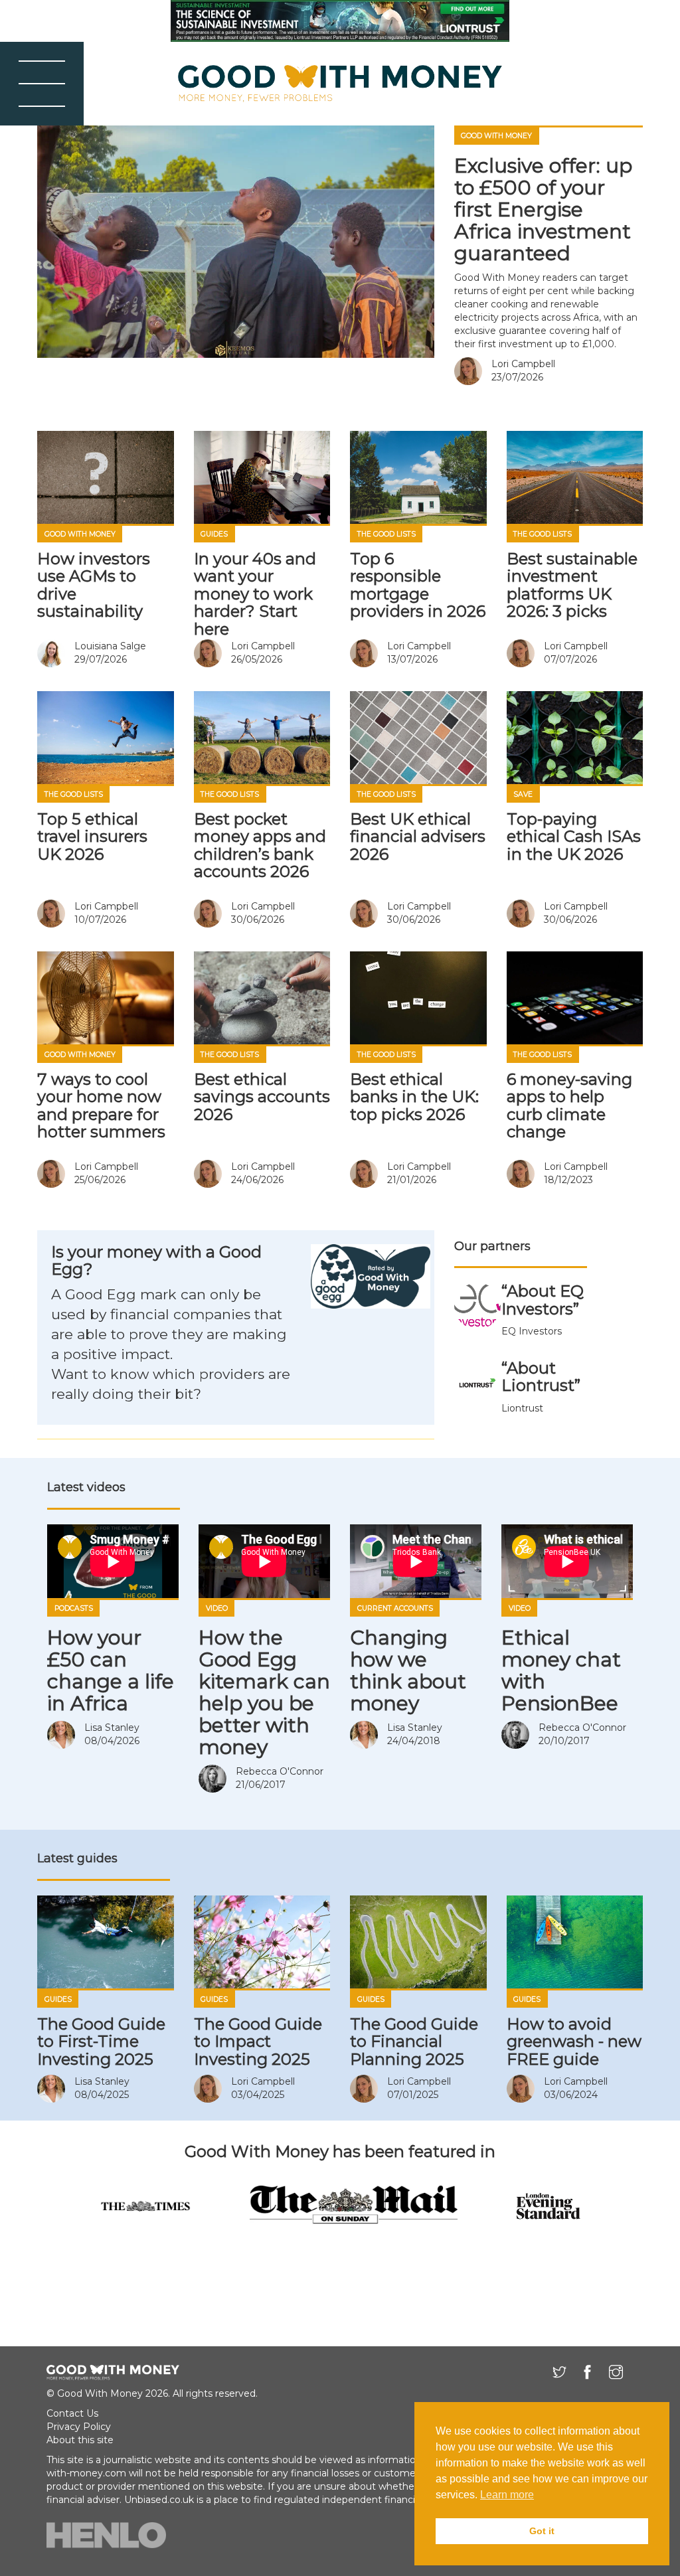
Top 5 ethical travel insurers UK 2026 (92, 837)
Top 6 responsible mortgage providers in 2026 (418, 585)
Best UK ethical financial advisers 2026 (418, 837)
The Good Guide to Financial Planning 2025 (414, 2042)
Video (217, 1608)
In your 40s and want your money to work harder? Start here (255, 594)
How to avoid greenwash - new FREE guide (574, 2042)
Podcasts (74, 1608)
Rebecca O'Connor (280, 1771)
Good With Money (496, 136)
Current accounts (395, 1608)
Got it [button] (542, 2531)
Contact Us (72, 2413)
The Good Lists (386, 534)
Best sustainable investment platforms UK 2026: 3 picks (572, 585)
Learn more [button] (507, 2495)
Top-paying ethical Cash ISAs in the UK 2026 (574, 837)
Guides (214, 534)
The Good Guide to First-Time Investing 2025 (101, 2042)
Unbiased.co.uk (159, 2500)
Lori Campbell (523, 364)
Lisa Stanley (112, 1728)
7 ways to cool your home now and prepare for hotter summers (101, 1105)
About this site (80, 2440)
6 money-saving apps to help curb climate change (569, 1105)
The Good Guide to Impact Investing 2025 (258, 2042)
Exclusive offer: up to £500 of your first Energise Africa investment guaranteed (543, 209)
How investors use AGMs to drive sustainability (94, 585)
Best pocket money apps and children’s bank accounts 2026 (260, 845)
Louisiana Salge (110, 646)
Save (523, 794)
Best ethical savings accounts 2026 (262, 1097)
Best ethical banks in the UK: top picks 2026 (414, 1097)
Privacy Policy (79, 2427)
